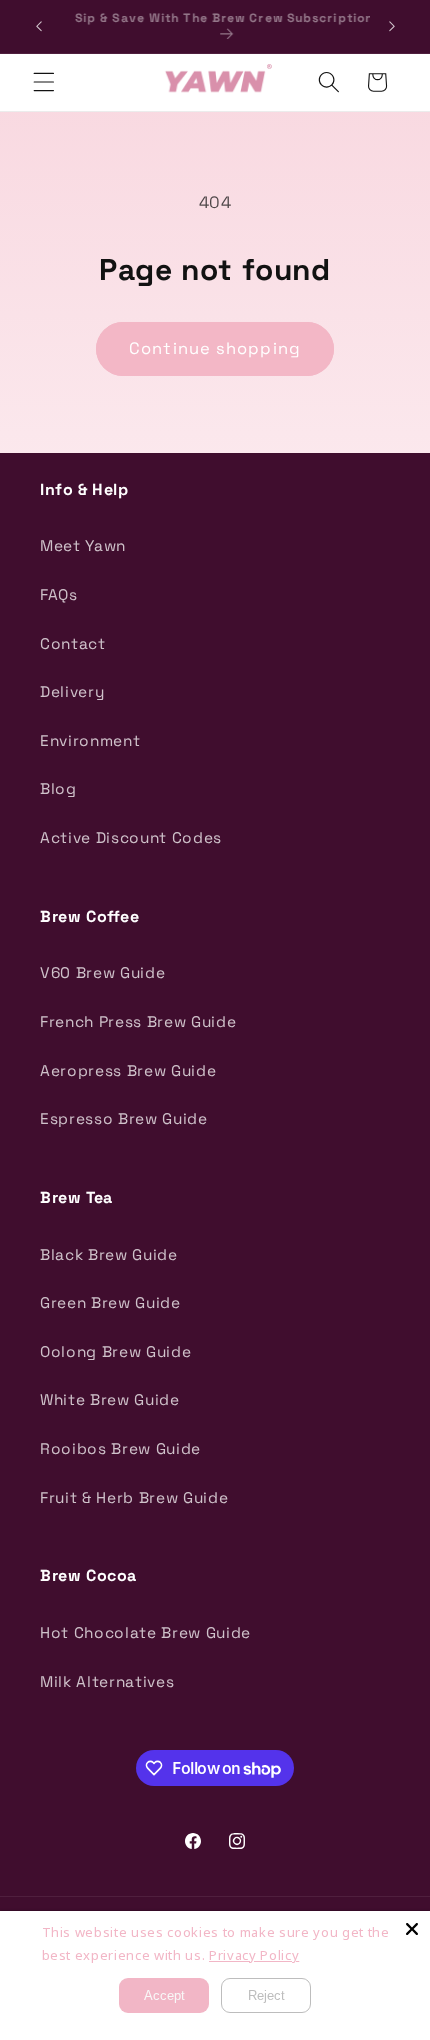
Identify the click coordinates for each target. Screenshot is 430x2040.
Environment (90, 740)
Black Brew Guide (109, 1254)
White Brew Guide (110, 1399)
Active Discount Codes (131, 837)
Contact (73, 643)
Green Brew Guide (110, 1302)
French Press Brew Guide (138, 1021)
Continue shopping (215, 348)
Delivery (72, 691)
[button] (44, 82)
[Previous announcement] (39, 27)
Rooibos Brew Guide (120, 1448)
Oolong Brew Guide (115, 1351)
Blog (58, 788)
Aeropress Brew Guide (128, 1070)
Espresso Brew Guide (124, 1118)
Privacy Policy (254, 1955)
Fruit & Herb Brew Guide (134, 1497)
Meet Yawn (83, 545)
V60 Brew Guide (102, 972)
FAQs (59, 594)
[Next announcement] (392, 27)
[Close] (412, 1929)
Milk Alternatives (107, 1681)
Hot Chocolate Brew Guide (145, 1632)
